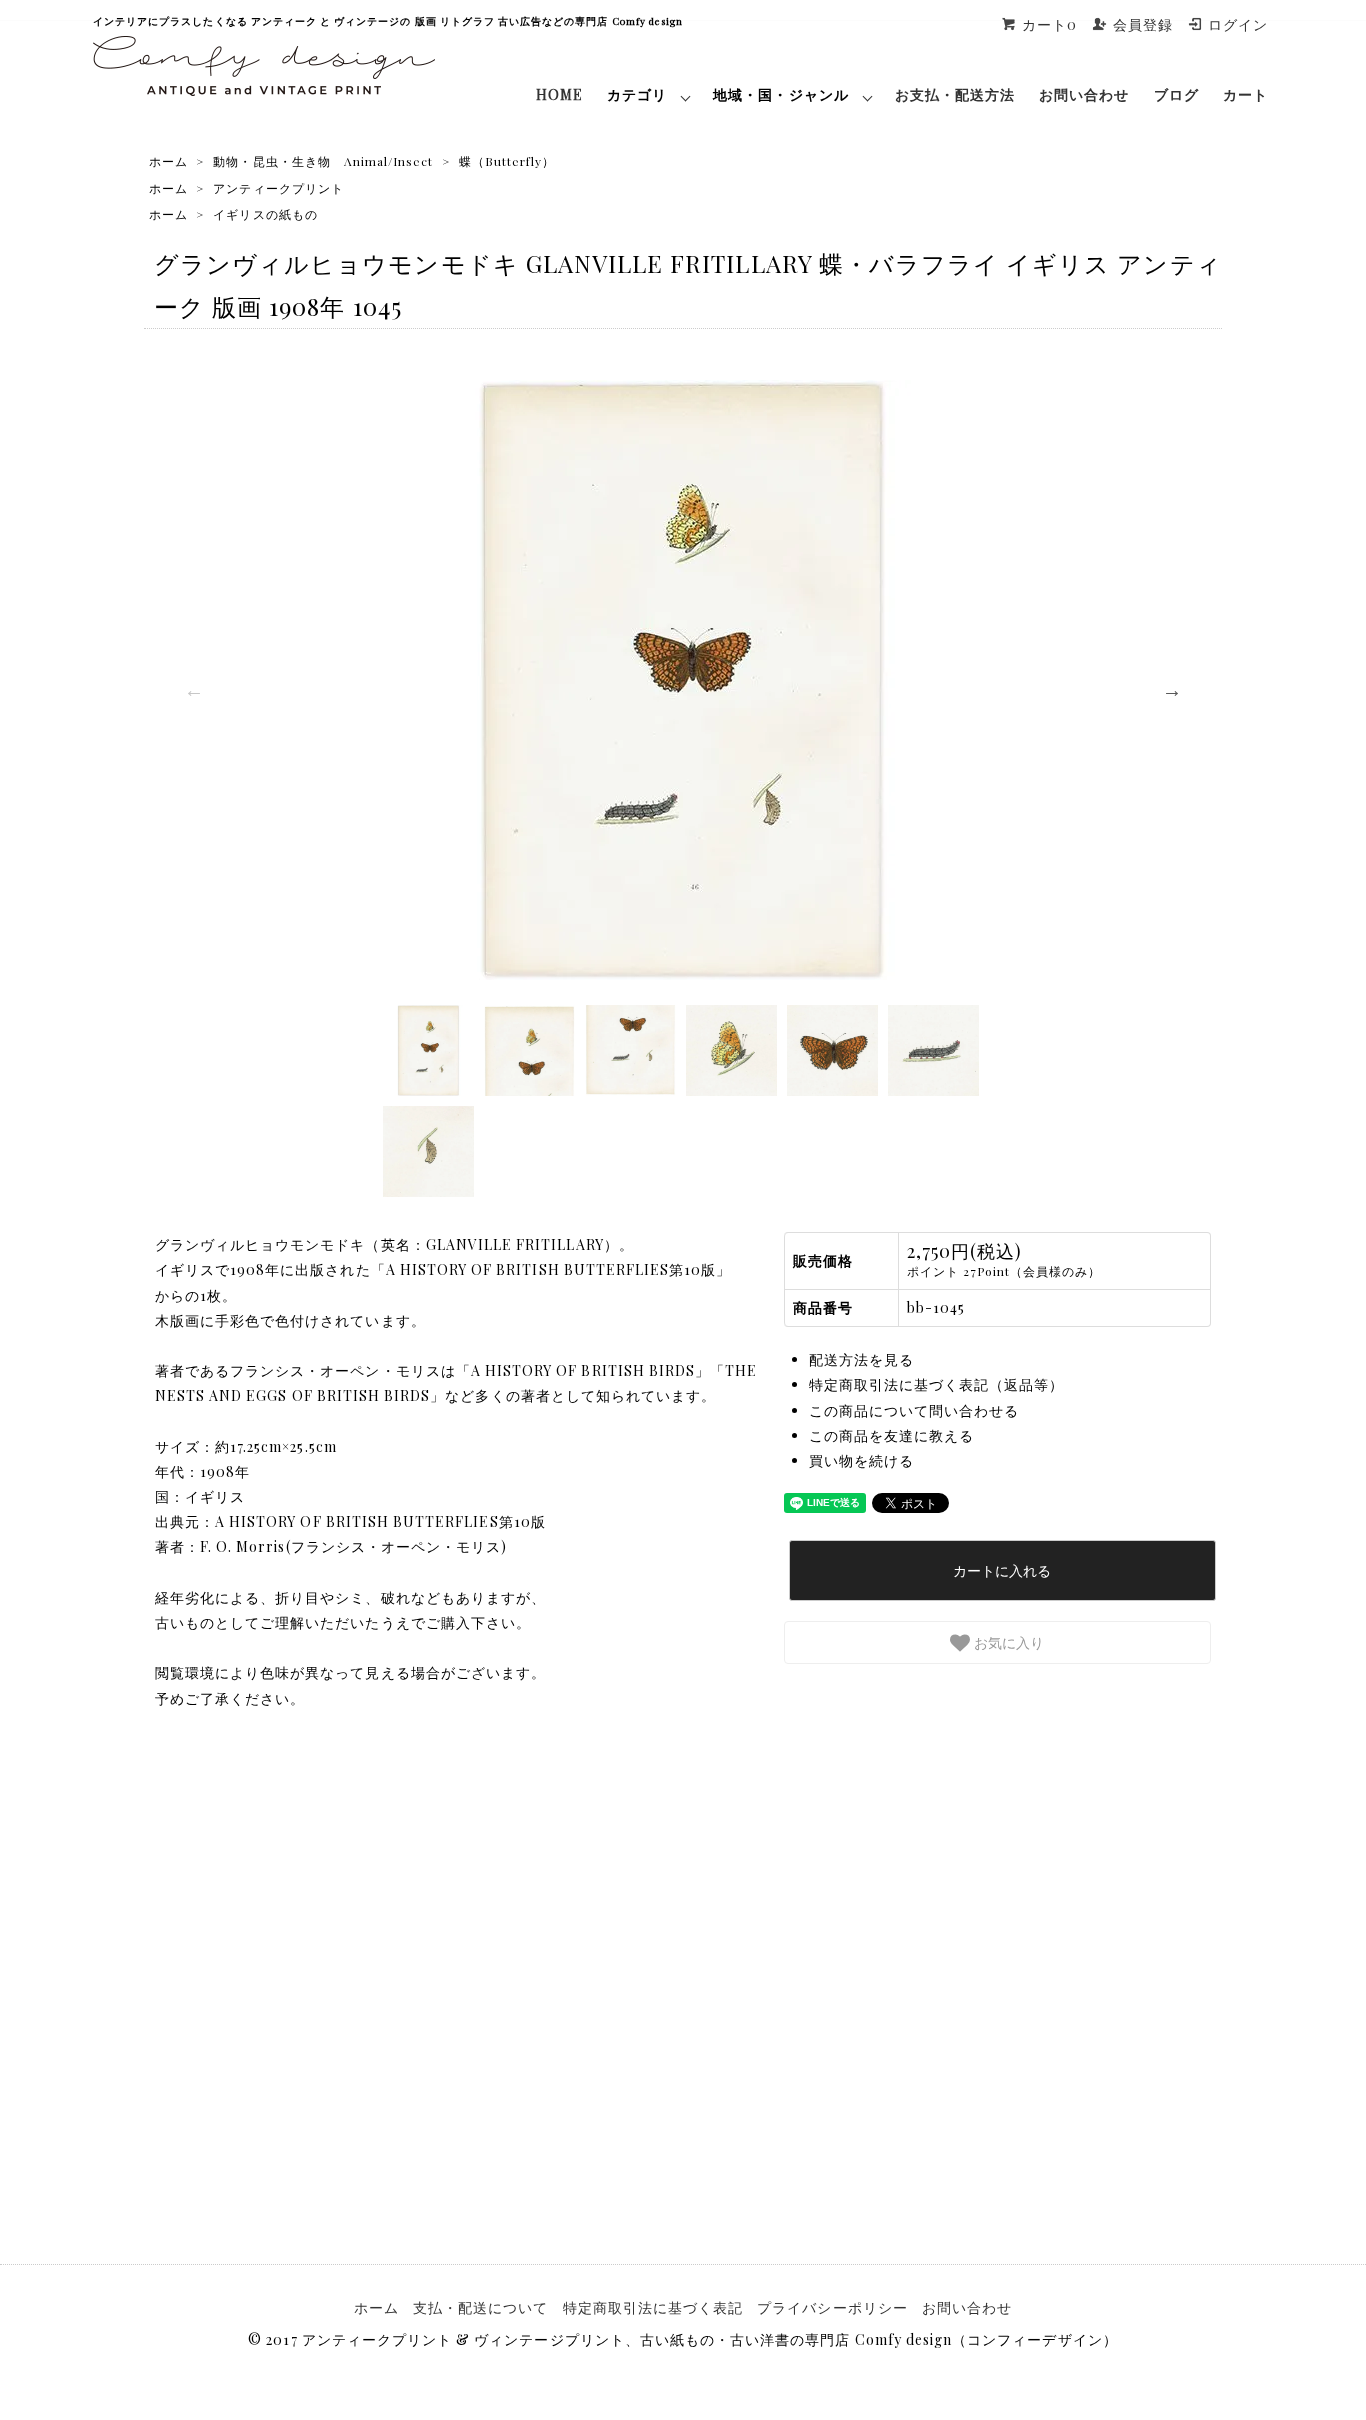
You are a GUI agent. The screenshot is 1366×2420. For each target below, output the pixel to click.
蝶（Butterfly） (507, 161)
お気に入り (1007, 1642)
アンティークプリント (278, 188)
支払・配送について (480, 2307)
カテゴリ (637, 94)
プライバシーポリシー (832, 2307)
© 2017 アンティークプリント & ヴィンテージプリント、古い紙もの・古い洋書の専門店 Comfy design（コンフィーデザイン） (682, 2339)
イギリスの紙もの (265, 214)
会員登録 (1143, 24)
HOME (559, 94)
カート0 (1049, 24)
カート (1245, 94)
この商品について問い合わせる (914, 1410)
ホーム (168, 161)
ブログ (1176, 94)
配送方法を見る (861, 1359)
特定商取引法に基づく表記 (653, 2307)
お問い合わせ (1084, 94)
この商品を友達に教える (892, 1435)
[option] (683, 680)
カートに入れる (1002, 1570)
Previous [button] (194, 690)
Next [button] (1172, 690)
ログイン (1238, 24)
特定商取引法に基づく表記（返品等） (937, 1384)
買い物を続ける (861, 1460)
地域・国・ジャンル (780, 94)
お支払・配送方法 (955, 94)
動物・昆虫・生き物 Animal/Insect (323, 161)
